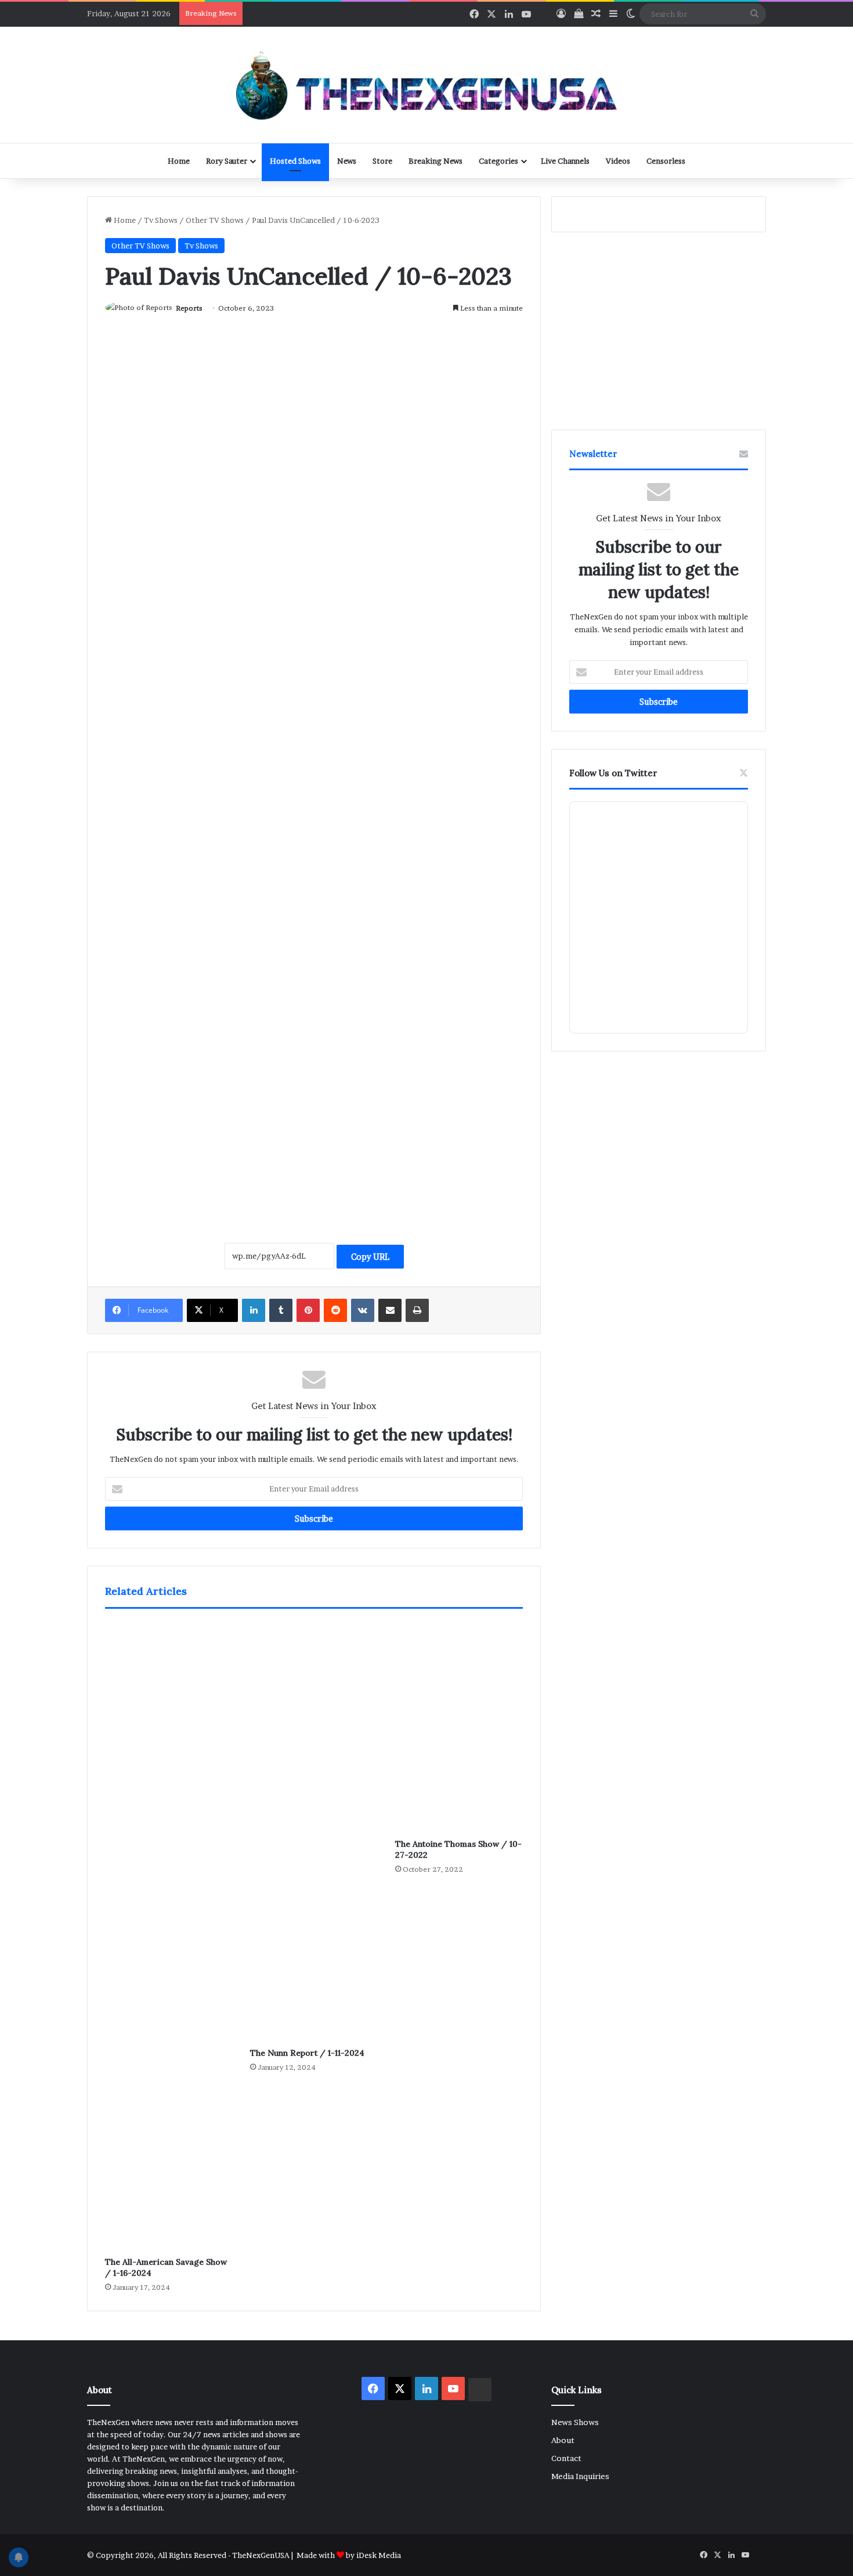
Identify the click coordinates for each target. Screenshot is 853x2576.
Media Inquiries (580, 2476)
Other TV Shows (215, 220)
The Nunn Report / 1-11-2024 (307, 2053)
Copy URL (370, 1257)
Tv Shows (161, 220)
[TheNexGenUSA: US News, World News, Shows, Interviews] (426, 85)
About (563, 2440)
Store (382, 161)
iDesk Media (379, 2555)
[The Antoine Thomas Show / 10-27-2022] (459, 1727)
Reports (189, 308)
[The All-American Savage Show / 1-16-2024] (169, 1936)
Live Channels (565, 161)
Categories (498, 161)
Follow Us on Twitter (613, 773)
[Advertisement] (314, 1101)
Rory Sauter (227, 161)
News (347, 161)
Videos (618, 161)
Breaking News (435, 161)
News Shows (575, 2422)
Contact (566, 2458)
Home (179, 161)
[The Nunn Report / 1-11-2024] (314, 1831)
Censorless (666, 161)
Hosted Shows (295, 161)
